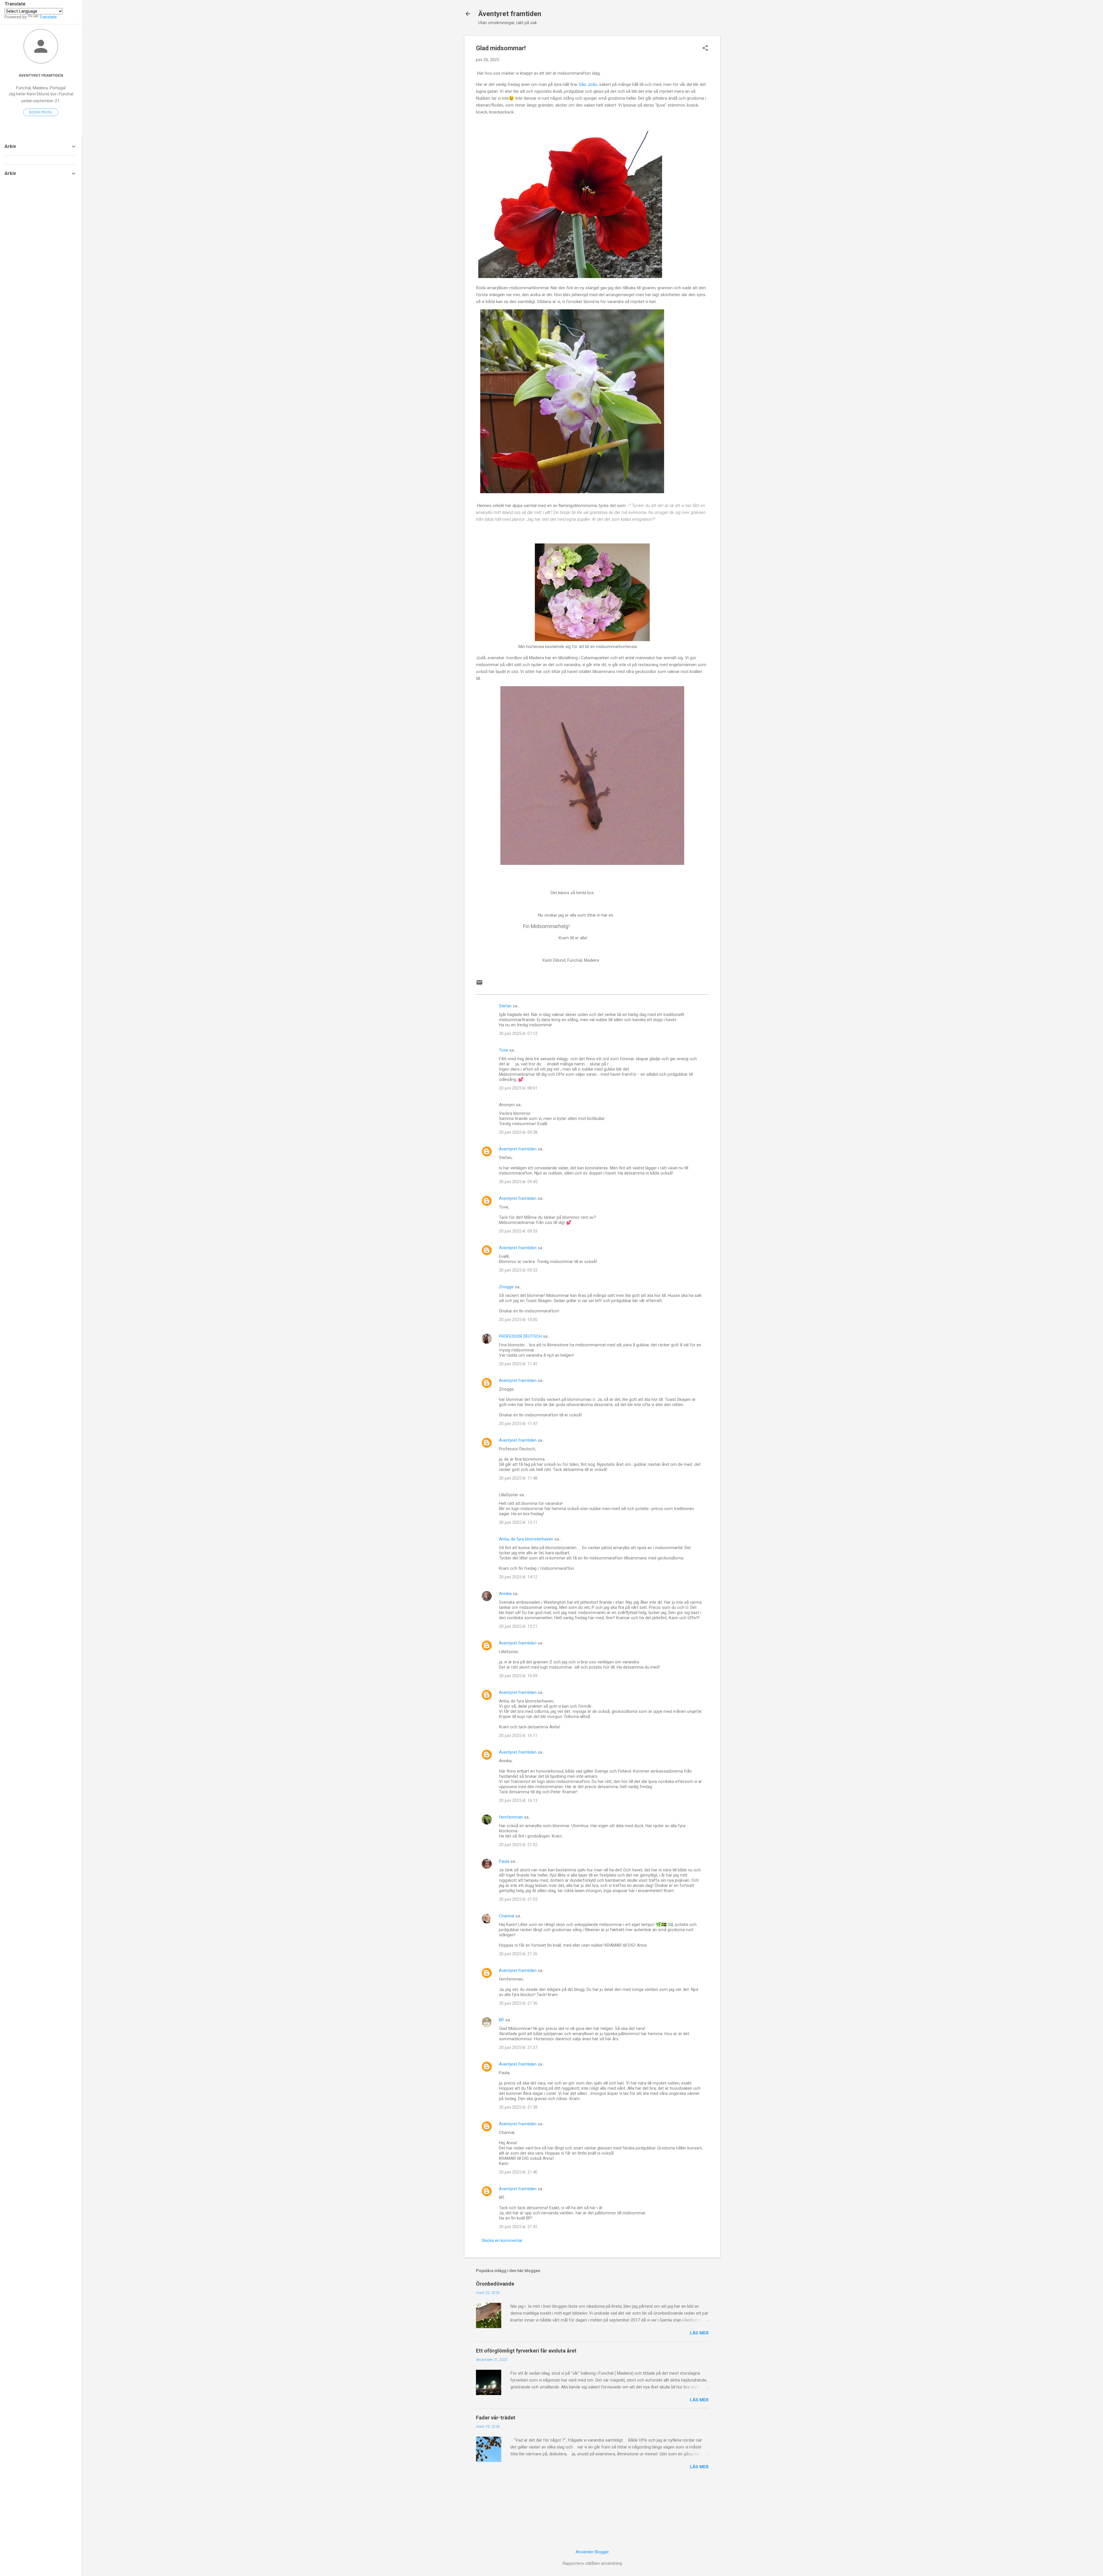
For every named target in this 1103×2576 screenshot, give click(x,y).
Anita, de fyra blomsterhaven (526, 1539)
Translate (48, 17)
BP (502, 2020)
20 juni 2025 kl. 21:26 (518, 1954)
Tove (504, 1050)
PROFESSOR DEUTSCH (520, 1336)
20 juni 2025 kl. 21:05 (518, 1899)
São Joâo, (588, 84)
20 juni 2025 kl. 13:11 (518, 1522)
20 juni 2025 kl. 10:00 (518, 1320)
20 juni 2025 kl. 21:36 (518, 2003)
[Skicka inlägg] (479, 984)
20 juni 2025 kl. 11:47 (518, 1424)
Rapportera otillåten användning (592, 2563)
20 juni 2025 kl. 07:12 (518, 1034)
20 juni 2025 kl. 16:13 (518, 1800)
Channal (507, 1916)
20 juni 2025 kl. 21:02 (518, 1845)
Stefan (505, 1006)
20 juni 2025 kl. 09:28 (518, 1132)
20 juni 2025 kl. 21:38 (518, 2107)
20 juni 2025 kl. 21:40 (518, 2172)
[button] (705, 49)
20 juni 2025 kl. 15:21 (518, 1626)
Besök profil (41, 112)
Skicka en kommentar (502, 2240)
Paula (504, 1861)
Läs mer (699, 2333)
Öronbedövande (495, 2284)
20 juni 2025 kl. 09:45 (518, 1182)
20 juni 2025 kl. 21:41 (518, 2227)
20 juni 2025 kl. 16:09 (518, 1676)
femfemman (511, 1817)
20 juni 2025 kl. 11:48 (518, 1478)
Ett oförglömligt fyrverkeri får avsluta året (526, 2351)
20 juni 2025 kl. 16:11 (518, 1736)
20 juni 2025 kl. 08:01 (518, 1088)
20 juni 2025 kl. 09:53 (518, 1231)
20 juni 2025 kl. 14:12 (518, 1577)
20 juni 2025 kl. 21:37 (518, 2047)
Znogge (506, 1287)
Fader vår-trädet (496, 2418)
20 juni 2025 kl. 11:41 (518, 1364)
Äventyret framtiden (510, 14)
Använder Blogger (592, 2552)
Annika (505, 1594)
